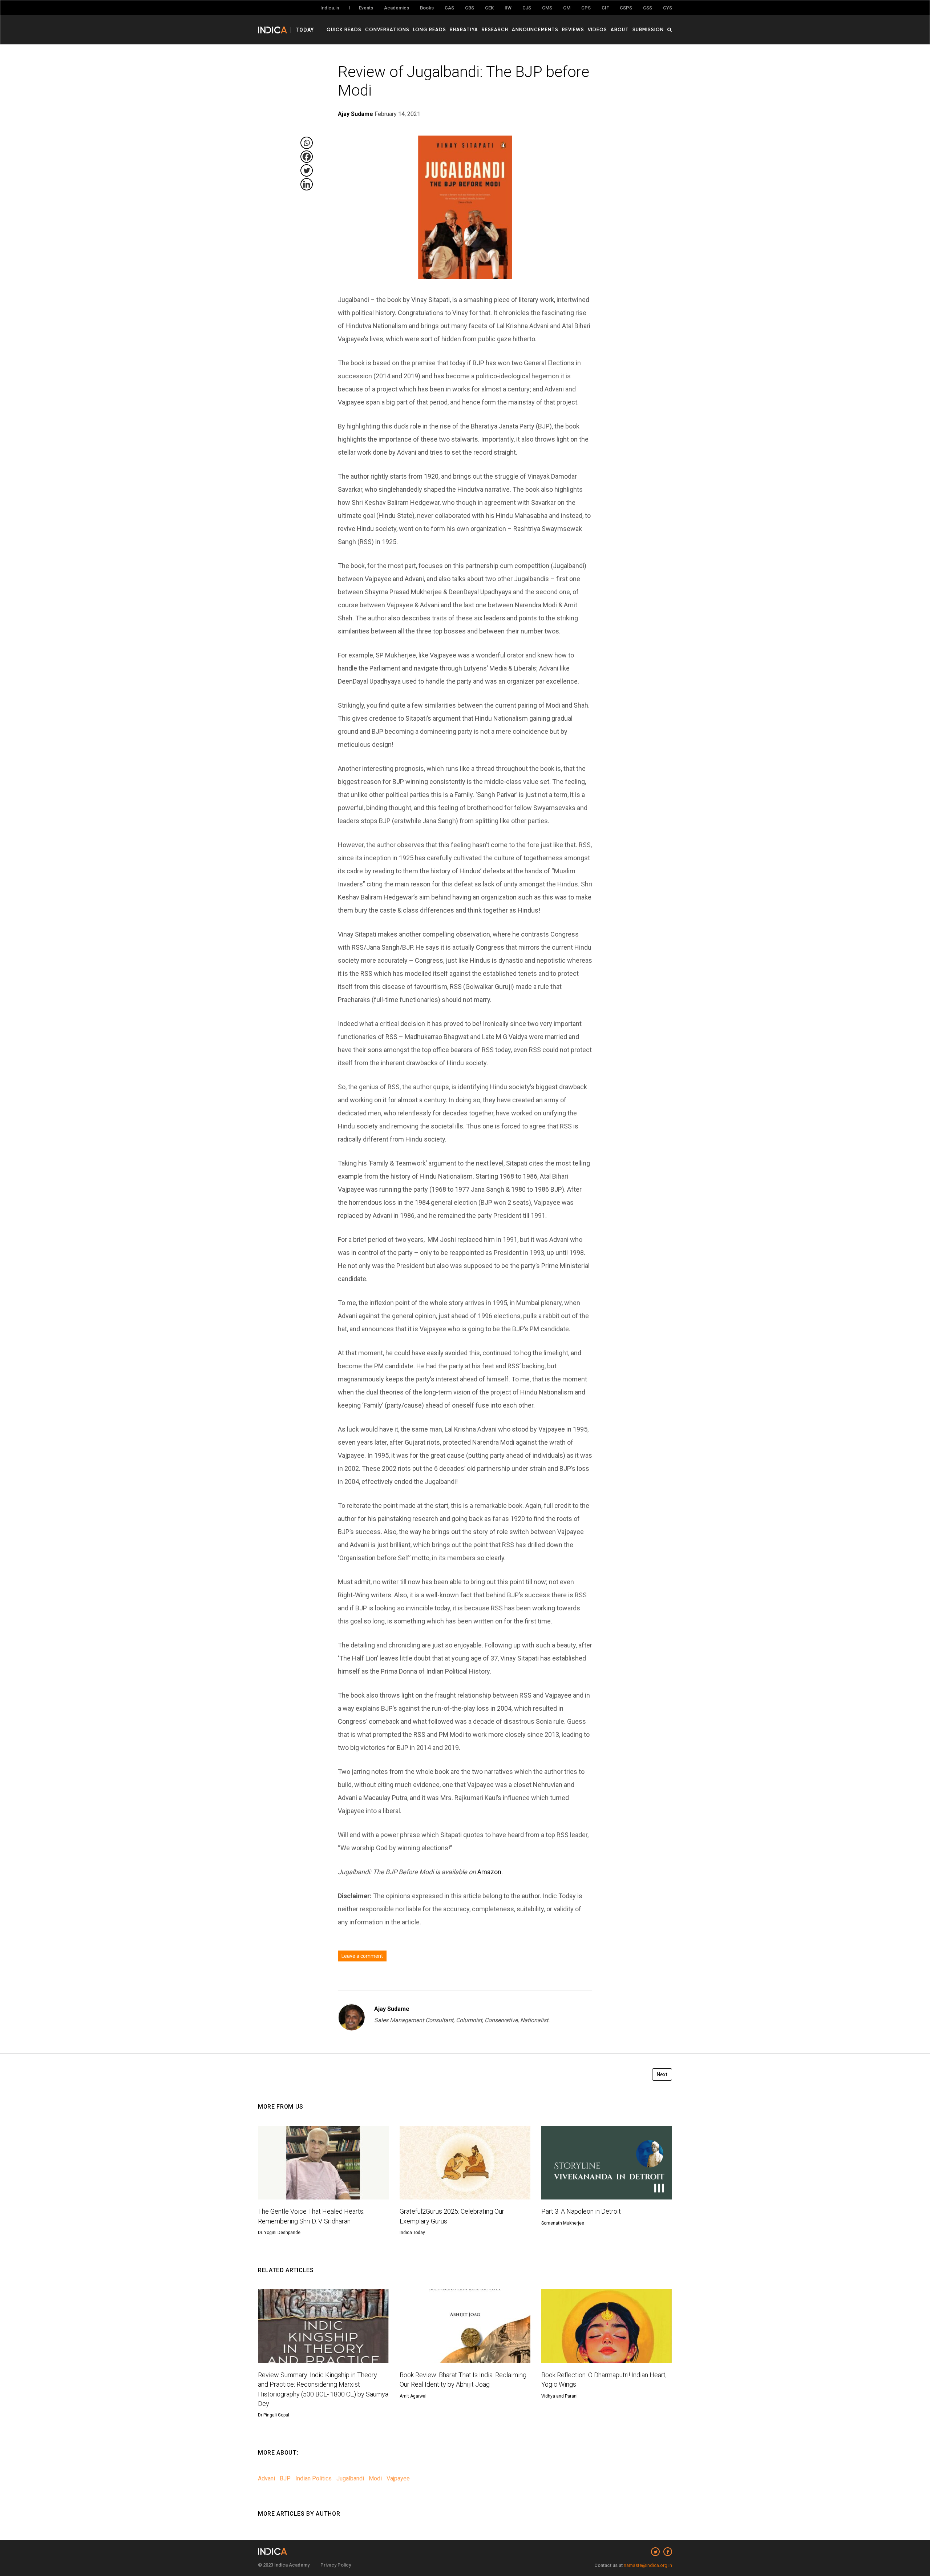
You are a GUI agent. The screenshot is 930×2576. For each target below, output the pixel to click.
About (620, 29)
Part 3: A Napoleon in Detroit (581, 2211)
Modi (375, 2478)
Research (495, 29)
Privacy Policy (336, 2565)
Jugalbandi (350, 2478)
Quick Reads (344, 29)
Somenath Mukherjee (563, 2223)
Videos (597, 29)
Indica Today (412, 2233)
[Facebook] (307, 157)
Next (662, 2074)
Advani (266, 2478)
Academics (397, 8)
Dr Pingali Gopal (274, 2415)
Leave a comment (362, 1956)
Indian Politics (314, 2478)
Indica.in (330, 8)
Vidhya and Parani (559, 2396)
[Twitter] (307, 170)
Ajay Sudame (392, 2009)
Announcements (535, 29)
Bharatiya (464, 29)
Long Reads (430, 29)
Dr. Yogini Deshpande (279, 2233)
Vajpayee (398, 2478)
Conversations (387, 29)
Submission (648, 29)
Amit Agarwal (413, 2396)
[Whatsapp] (307, 143)
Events (366, 8)
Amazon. (490, 1872)
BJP (285, 2478)
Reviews (573, 29)
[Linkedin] (307, 184)
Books (427, 8)
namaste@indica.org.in (648, 2565)
